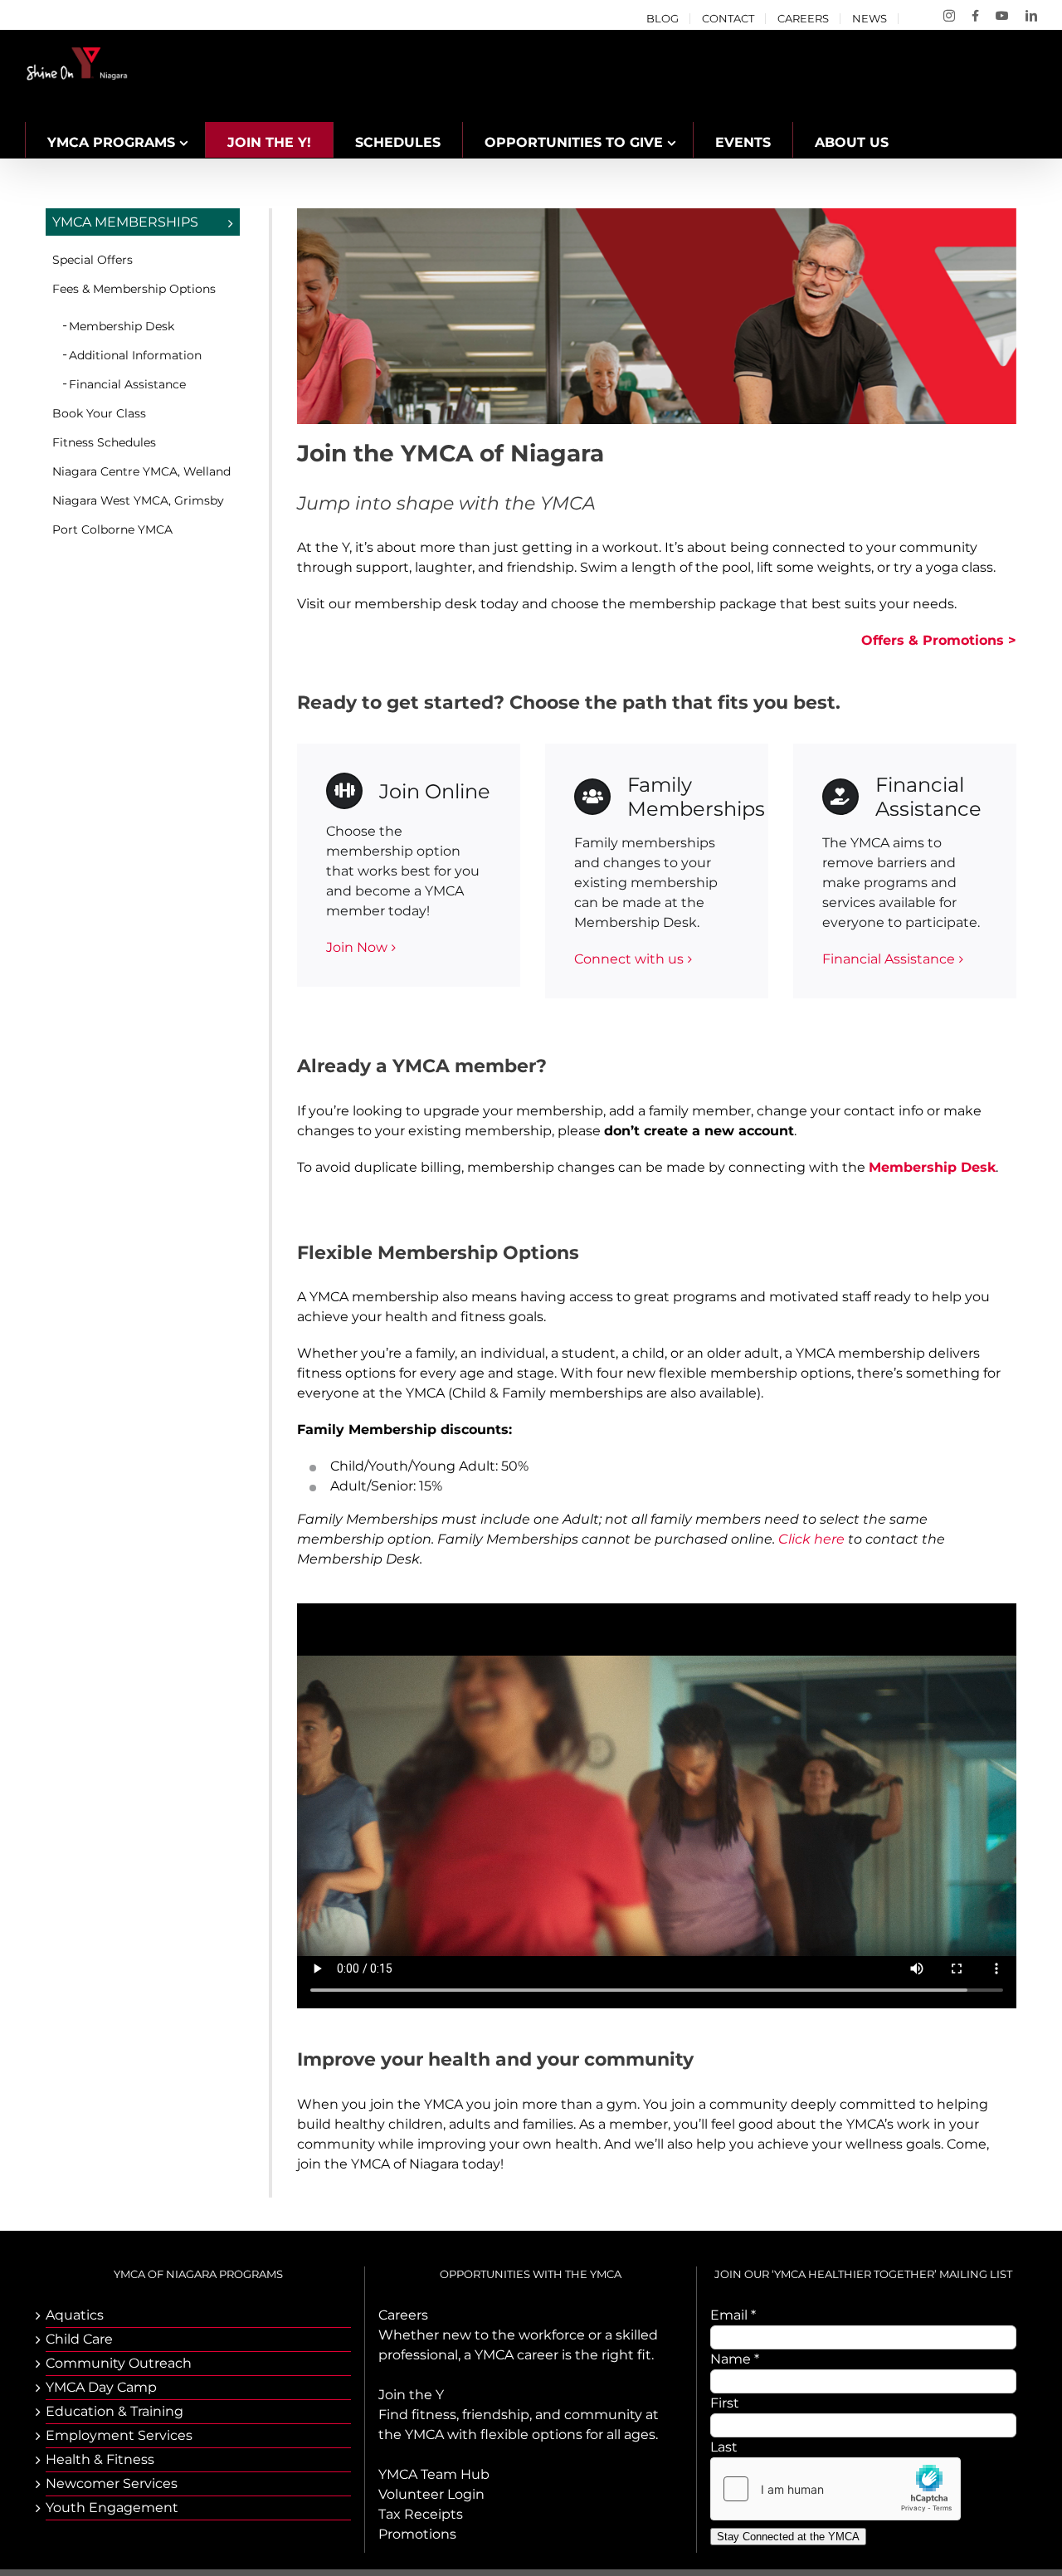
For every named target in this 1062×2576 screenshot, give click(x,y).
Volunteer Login (431, 2494)
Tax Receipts (421, 2514)
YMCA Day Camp (101, 2387)
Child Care (79, 2339)
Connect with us (629, 959)
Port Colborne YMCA (112, 529)
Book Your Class (99, 413)
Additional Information (135, 355)
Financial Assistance (889, 959)
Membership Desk (122, 326)
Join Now (357, 947)
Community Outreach (119, 2363)
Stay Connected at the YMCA (788, 2537)
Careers (403, 2315)
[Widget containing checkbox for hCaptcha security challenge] (835, 2489)
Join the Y (411, 2395)
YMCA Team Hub (434, 2474)
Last (724, 2447)
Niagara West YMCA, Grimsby (138, 500)
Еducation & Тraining (114, 2411)
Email (733, 2315)
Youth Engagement (112, 2508)
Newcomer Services (112, 2483)
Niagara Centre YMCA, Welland (141, 471)
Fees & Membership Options (134, 289)
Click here (811, 1539)
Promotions (417, 2534)
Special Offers (93, 260)
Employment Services (119, 2435)
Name (735, 2359)
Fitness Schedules (104, 442)
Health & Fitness (100, 2459)
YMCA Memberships (125, 222)
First (725, 2403)
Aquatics (75, 2315)
